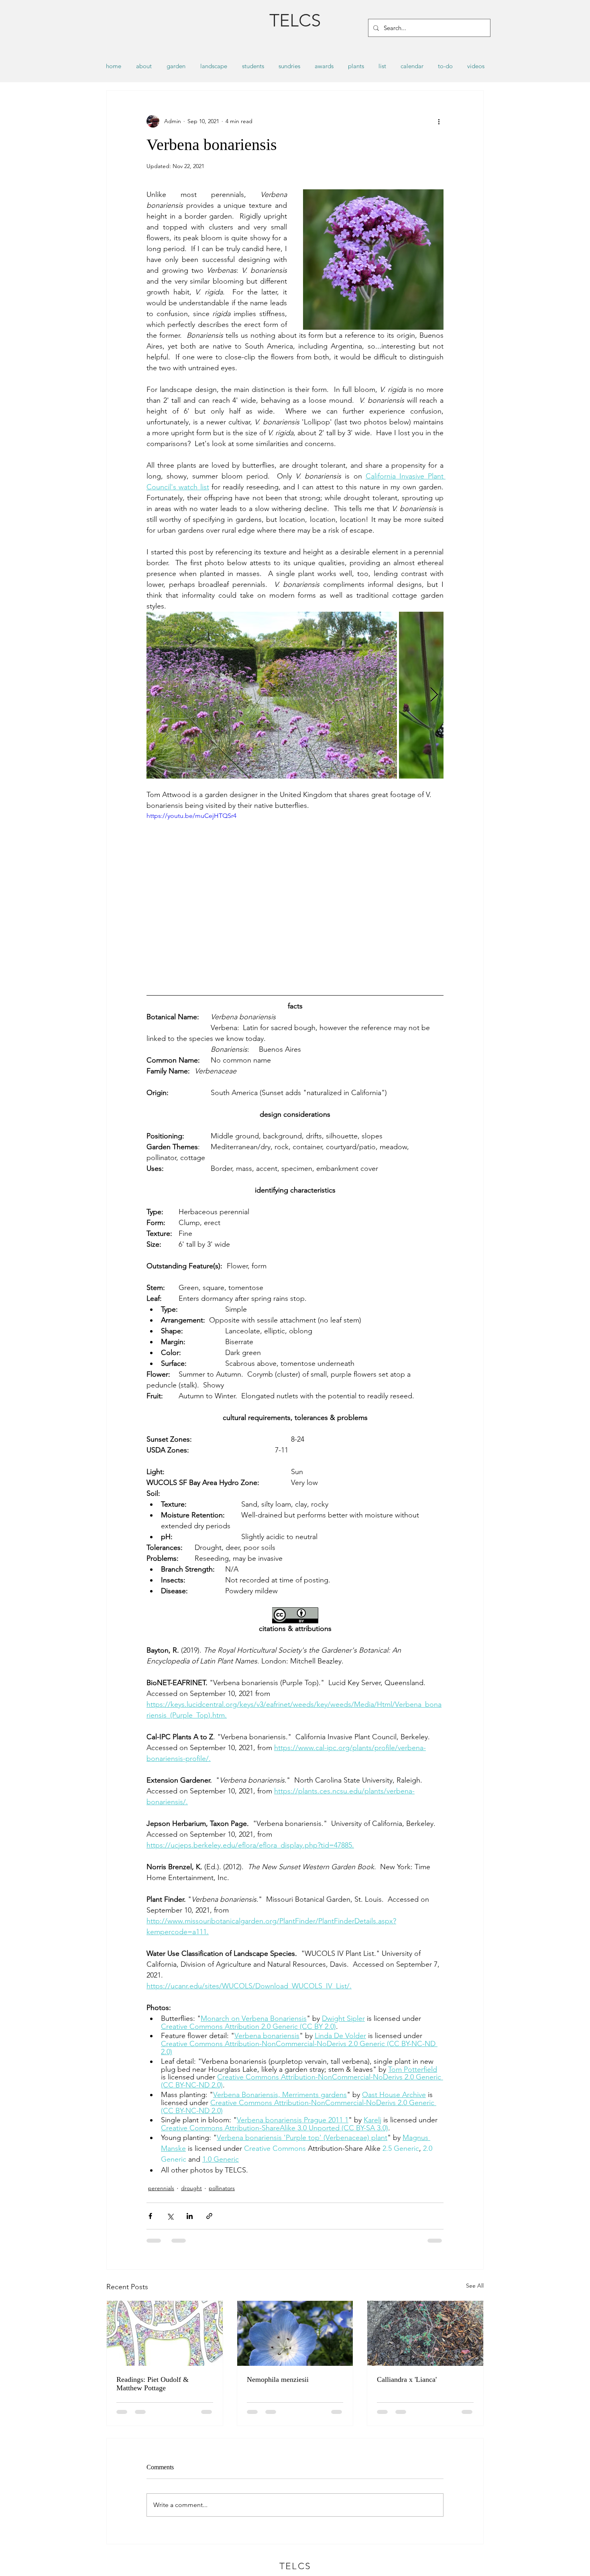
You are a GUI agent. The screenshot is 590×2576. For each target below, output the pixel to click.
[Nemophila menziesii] (295, 2333)
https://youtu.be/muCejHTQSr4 (191, 816)
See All (475, 2286)
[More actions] (439, 121)
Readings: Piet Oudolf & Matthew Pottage (153, 2384)
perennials (161, 2188)
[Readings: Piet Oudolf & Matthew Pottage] (165, 2333)
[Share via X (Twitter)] (170, 2216)
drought (191, 2188)
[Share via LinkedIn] (190, 2216)
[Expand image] (272, 695)
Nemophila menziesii (278, 2379)
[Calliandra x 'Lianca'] (425, 2333)
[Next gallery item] (434, 695)
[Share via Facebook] (150, 2216)
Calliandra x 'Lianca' (407, 2379)
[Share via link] (209, 2216)
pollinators (222, 2188)
